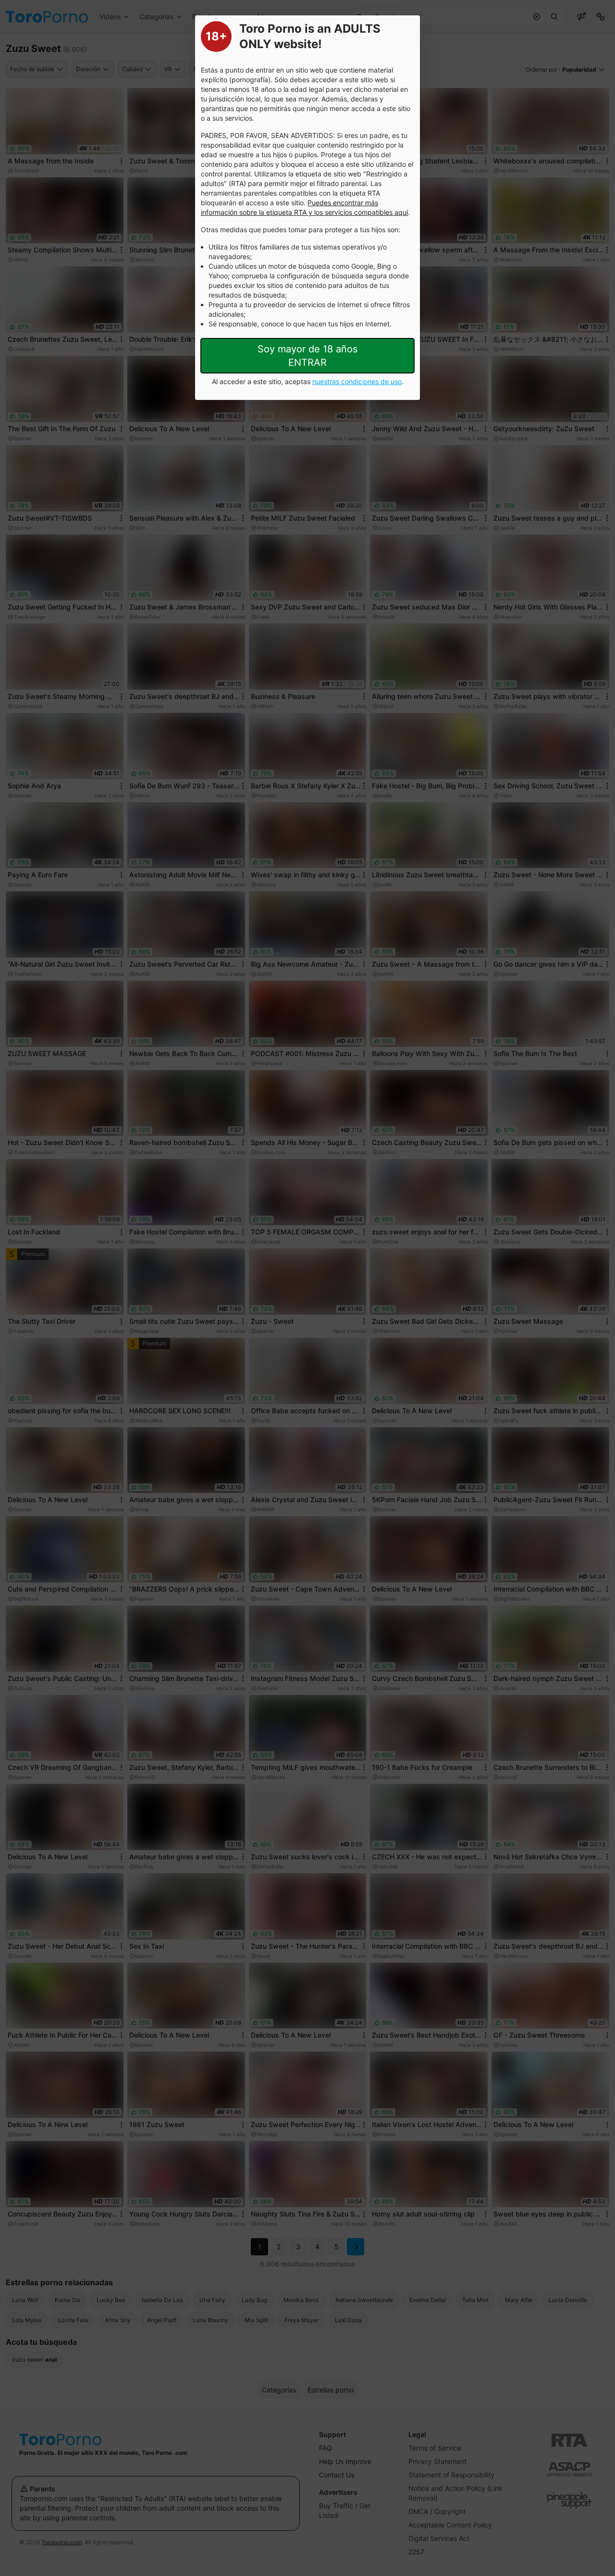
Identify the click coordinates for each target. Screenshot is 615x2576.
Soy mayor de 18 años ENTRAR (307, 356)
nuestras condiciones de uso (357, 381)
